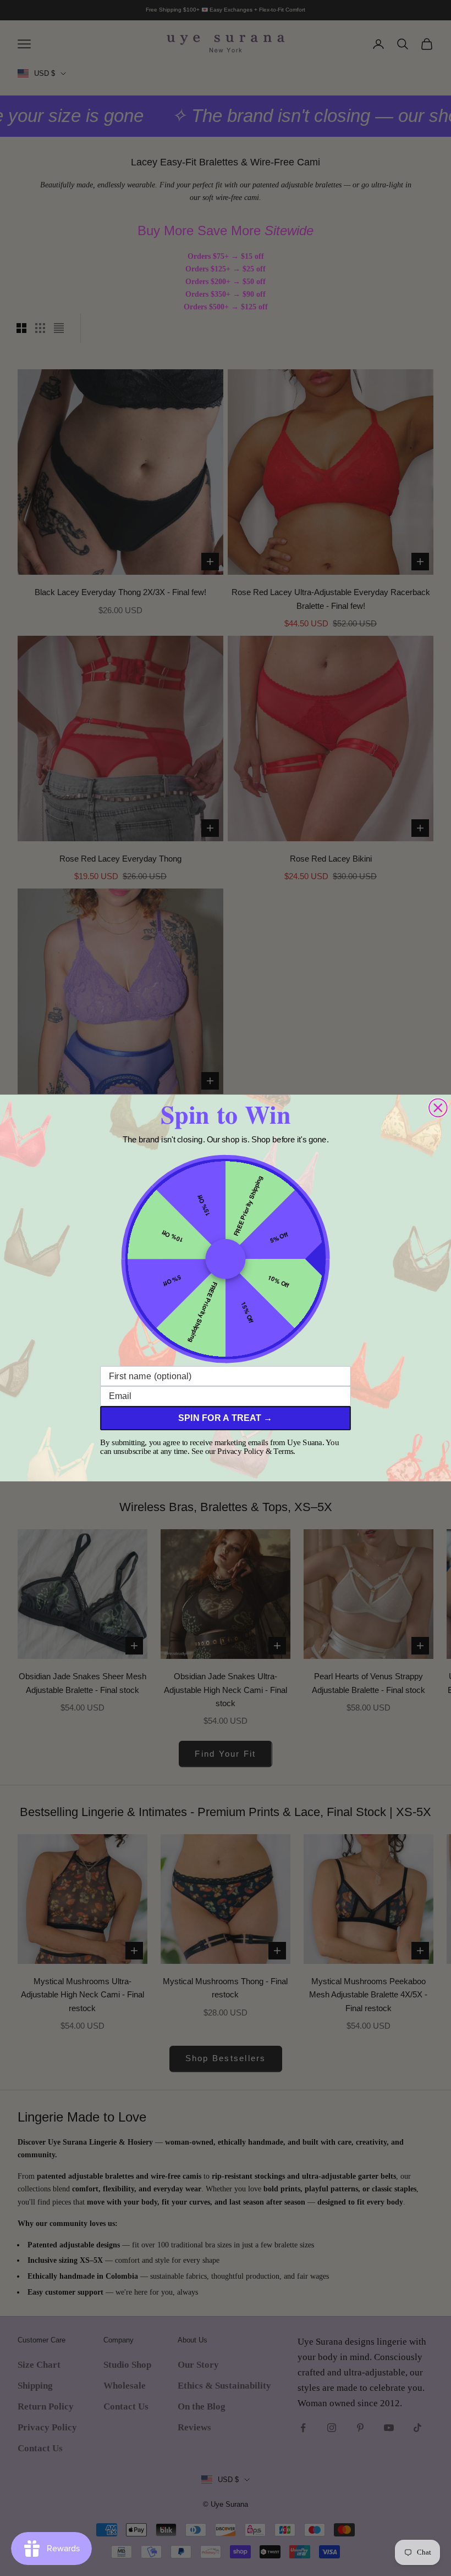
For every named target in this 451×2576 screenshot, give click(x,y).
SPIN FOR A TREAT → (225, 1418)
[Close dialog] (438, 1108)
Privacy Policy (240, 1451)
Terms (283, 1451)
